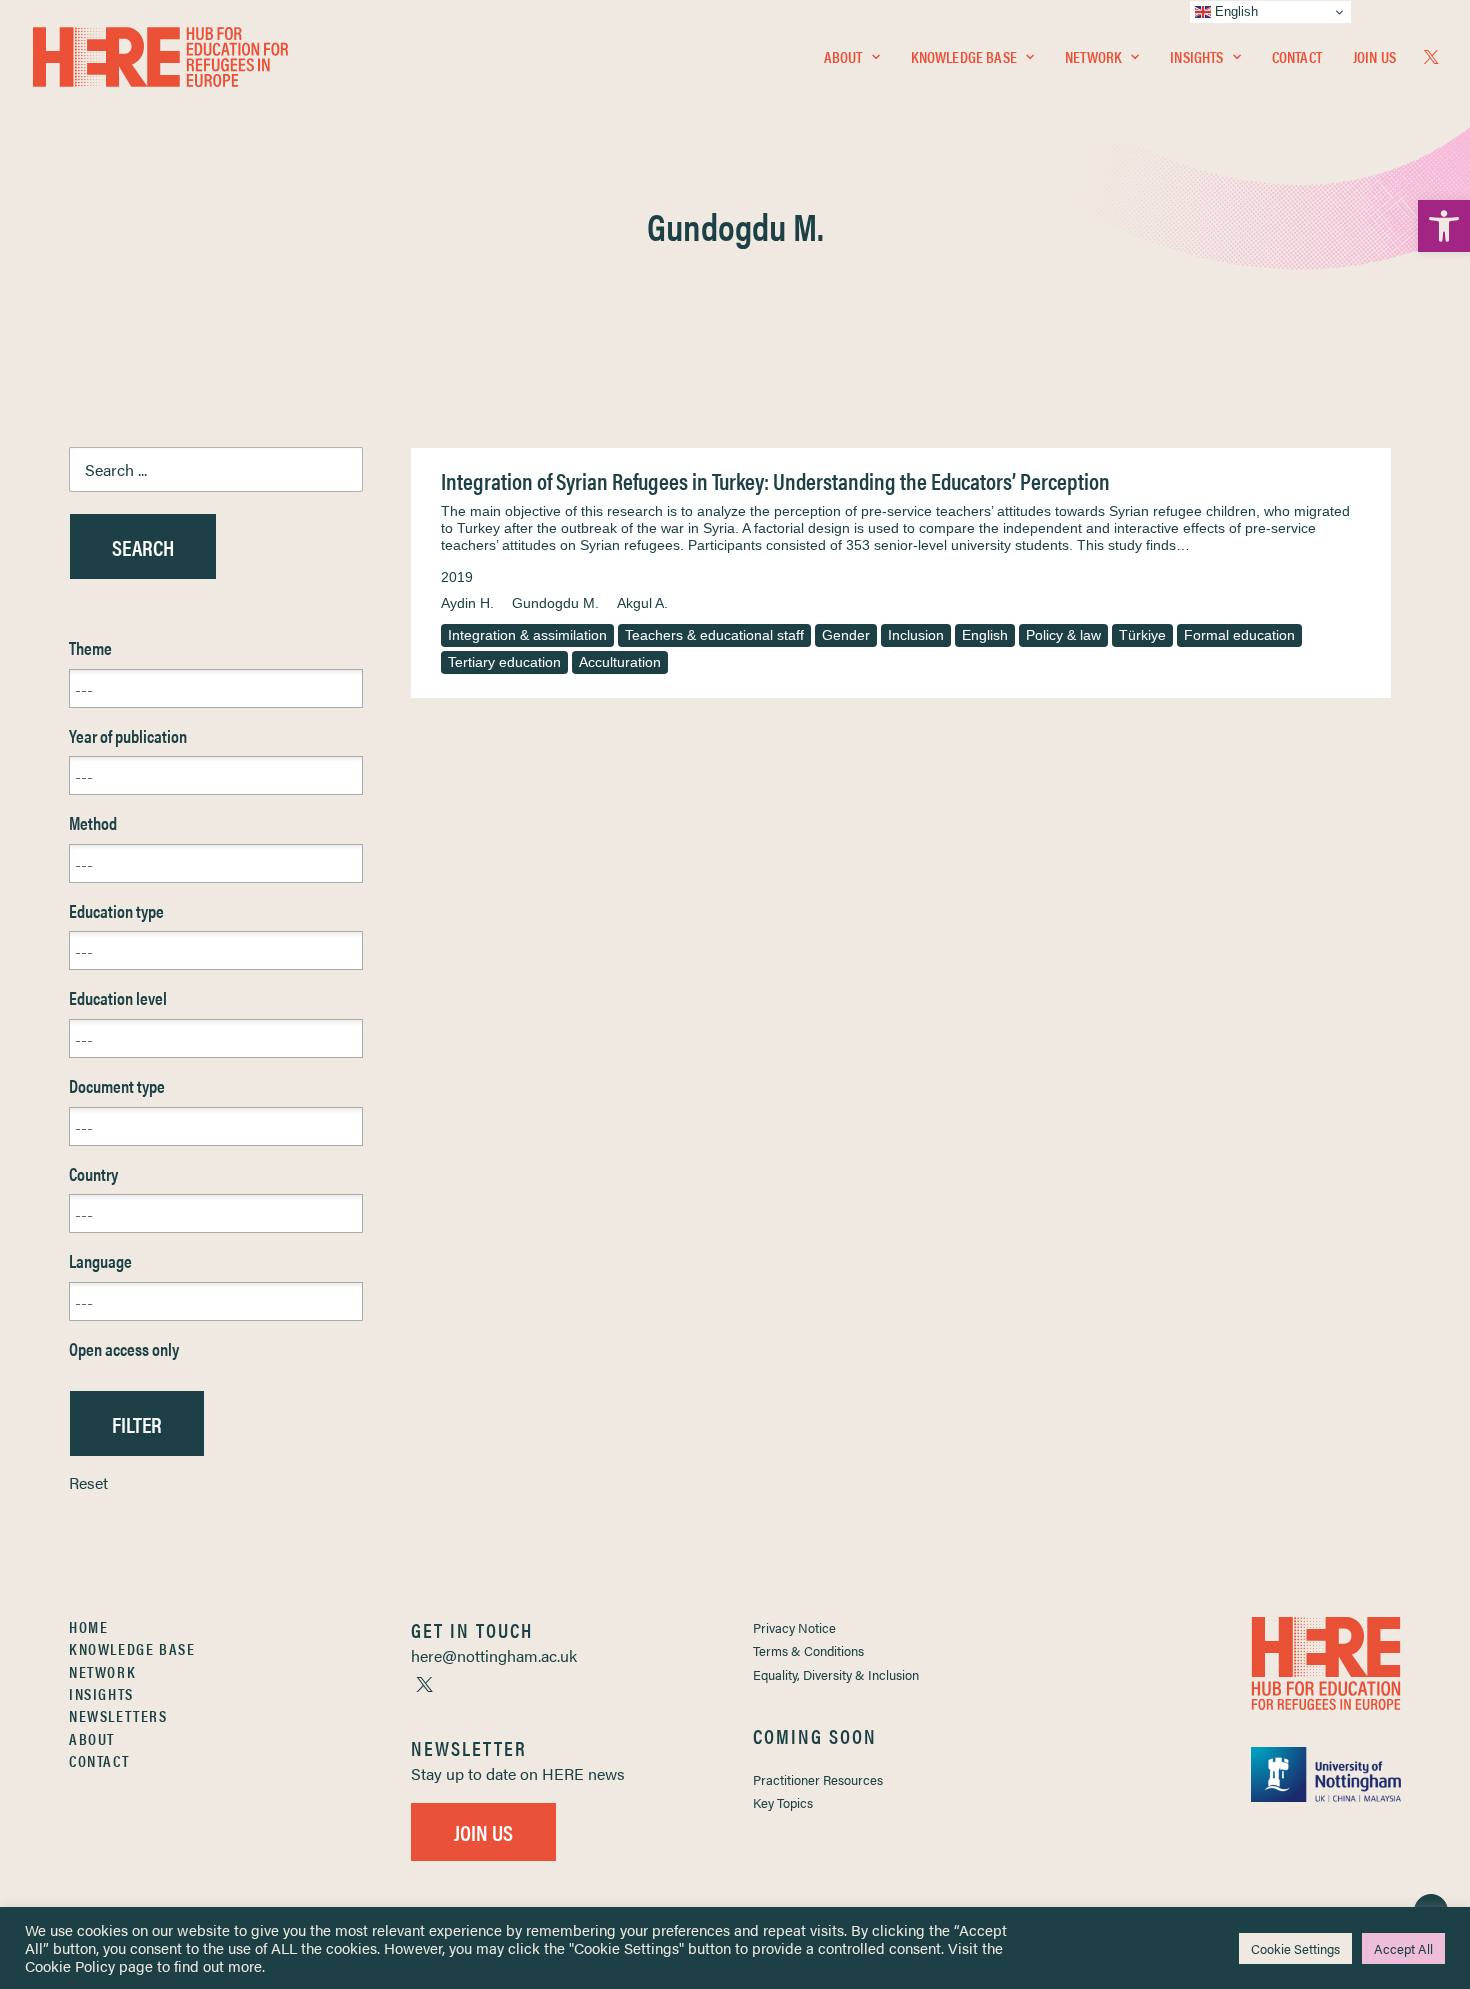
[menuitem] (852, 57)
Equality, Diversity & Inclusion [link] (836, 1674)
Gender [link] (846, 635)
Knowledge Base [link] (964, 56)
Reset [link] (88, 1482)
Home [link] (88, 1626)
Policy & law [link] (1063, 635)
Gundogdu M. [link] (555, 603)
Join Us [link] (1374, 56)
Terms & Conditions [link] (808, 1650)
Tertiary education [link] (504, 662)
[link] (1444, 226)
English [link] (985, 635)
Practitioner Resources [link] (818, 1779)
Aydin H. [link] (467, 603)
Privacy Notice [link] (794, 1627)
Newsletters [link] (118, 1715)
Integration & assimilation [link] (527, 635)
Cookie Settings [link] (1295, 1948)
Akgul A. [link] (642, 603)
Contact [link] (1297, 56)
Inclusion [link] (916, 635)
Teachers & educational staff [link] (714, 635)
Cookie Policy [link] (70, 1965)
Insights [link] (1196, 56)
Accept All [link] (1403, 1948)
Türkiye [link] (1142, 635)
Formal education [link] (1239, 635)
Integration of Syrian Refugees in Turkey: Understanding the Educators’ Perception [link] (775, 480)
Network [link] (1093, 56)
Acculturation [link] (620, 662)
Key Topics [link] (783, 1802)
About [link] (843, 56)
